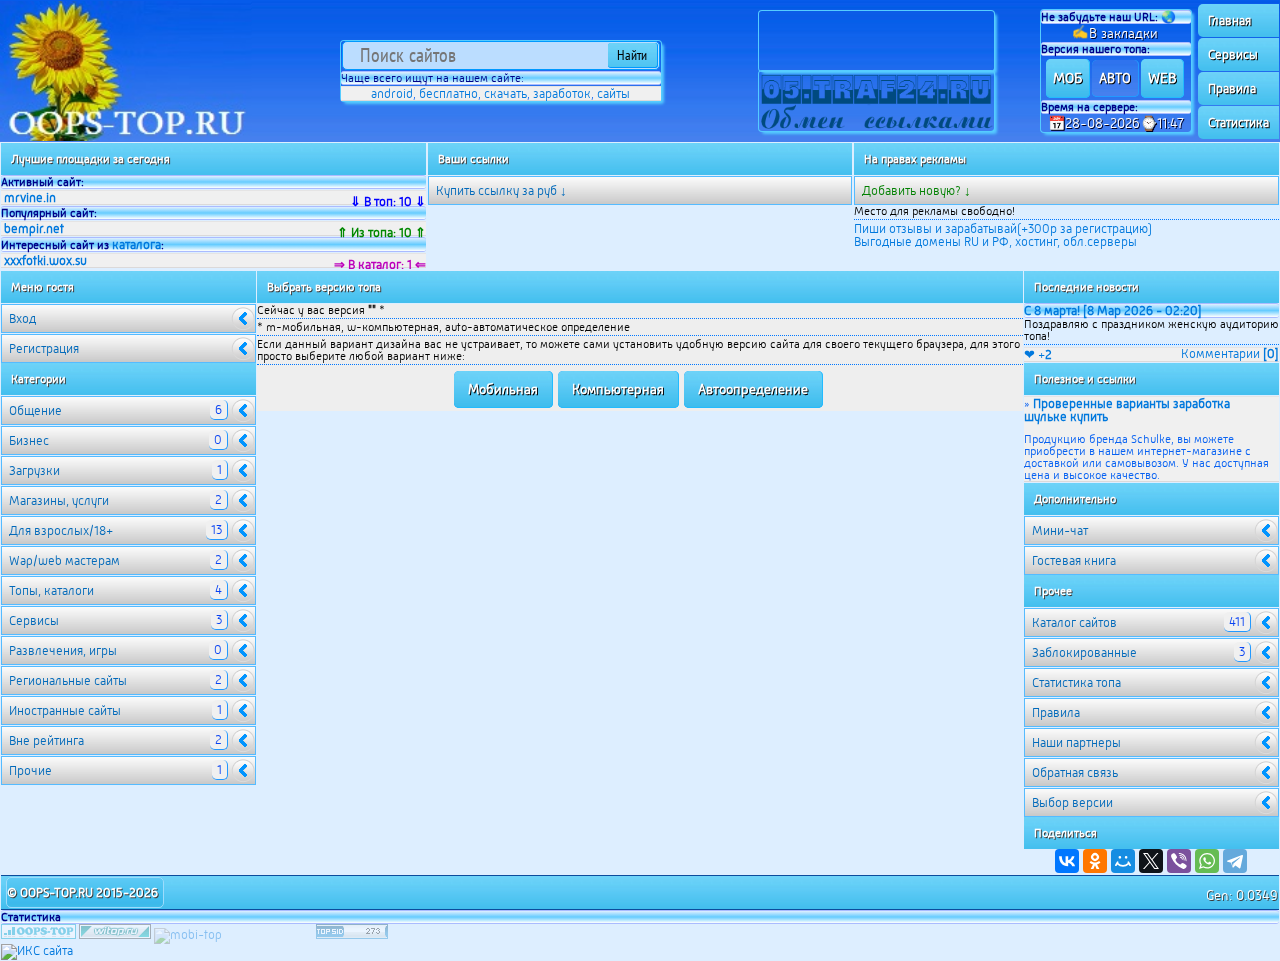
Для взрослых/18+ (115, 530)
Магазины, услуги (115, 500)
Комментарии (1230, 353)
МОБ (1067, 78)
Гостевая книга (1074, 560)
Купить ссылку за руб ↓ (501, 190)
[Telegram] (1235, 861)
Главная (1229, 20)
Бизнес (115, 440)
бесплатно (448, 93)
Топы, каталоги (115, 590)
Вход (22, 318)
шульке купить (1066, 416)
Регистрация (44, 348)
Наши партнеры (1076, 742)
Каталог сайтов (1138, 622)
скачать (505, 93)
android (392, 93)
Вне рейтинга (115, 740)
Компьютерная (618, 389)
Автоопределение (753, 389)
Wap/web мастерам (115, 560)
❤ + (1038, 354)
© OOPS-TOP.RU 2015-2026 (82, 892)
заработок (562, 93)
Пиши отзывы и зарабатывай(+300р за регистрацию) (1003, 228)
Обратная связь (1075, 772)
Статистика (1238, 122)
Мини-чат (1060, 530)
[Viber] (1179, 861)
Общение (115, 410)
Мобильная (503, 389)
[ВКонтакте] (1067, 861)
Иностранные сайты (115, 710)
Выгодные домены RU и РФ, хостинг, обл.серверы (995, 241)
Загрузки (115, 470)
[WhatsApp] (1207, 861)
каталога (136, 244)
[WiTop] (115, 934)
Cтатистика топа (1076, 682)
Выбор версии (1072, 802)
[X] (1151, 861)
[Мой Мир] (1123, 861)
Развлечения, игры (115, 650)
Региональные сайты (115, 680)
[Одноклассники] (1095, 861)
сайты (613, 93)
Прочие (115, 770)
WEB (1162, 78)
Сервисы (1233, 54)
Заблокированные (1138, 652)
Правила (1232, 88)
